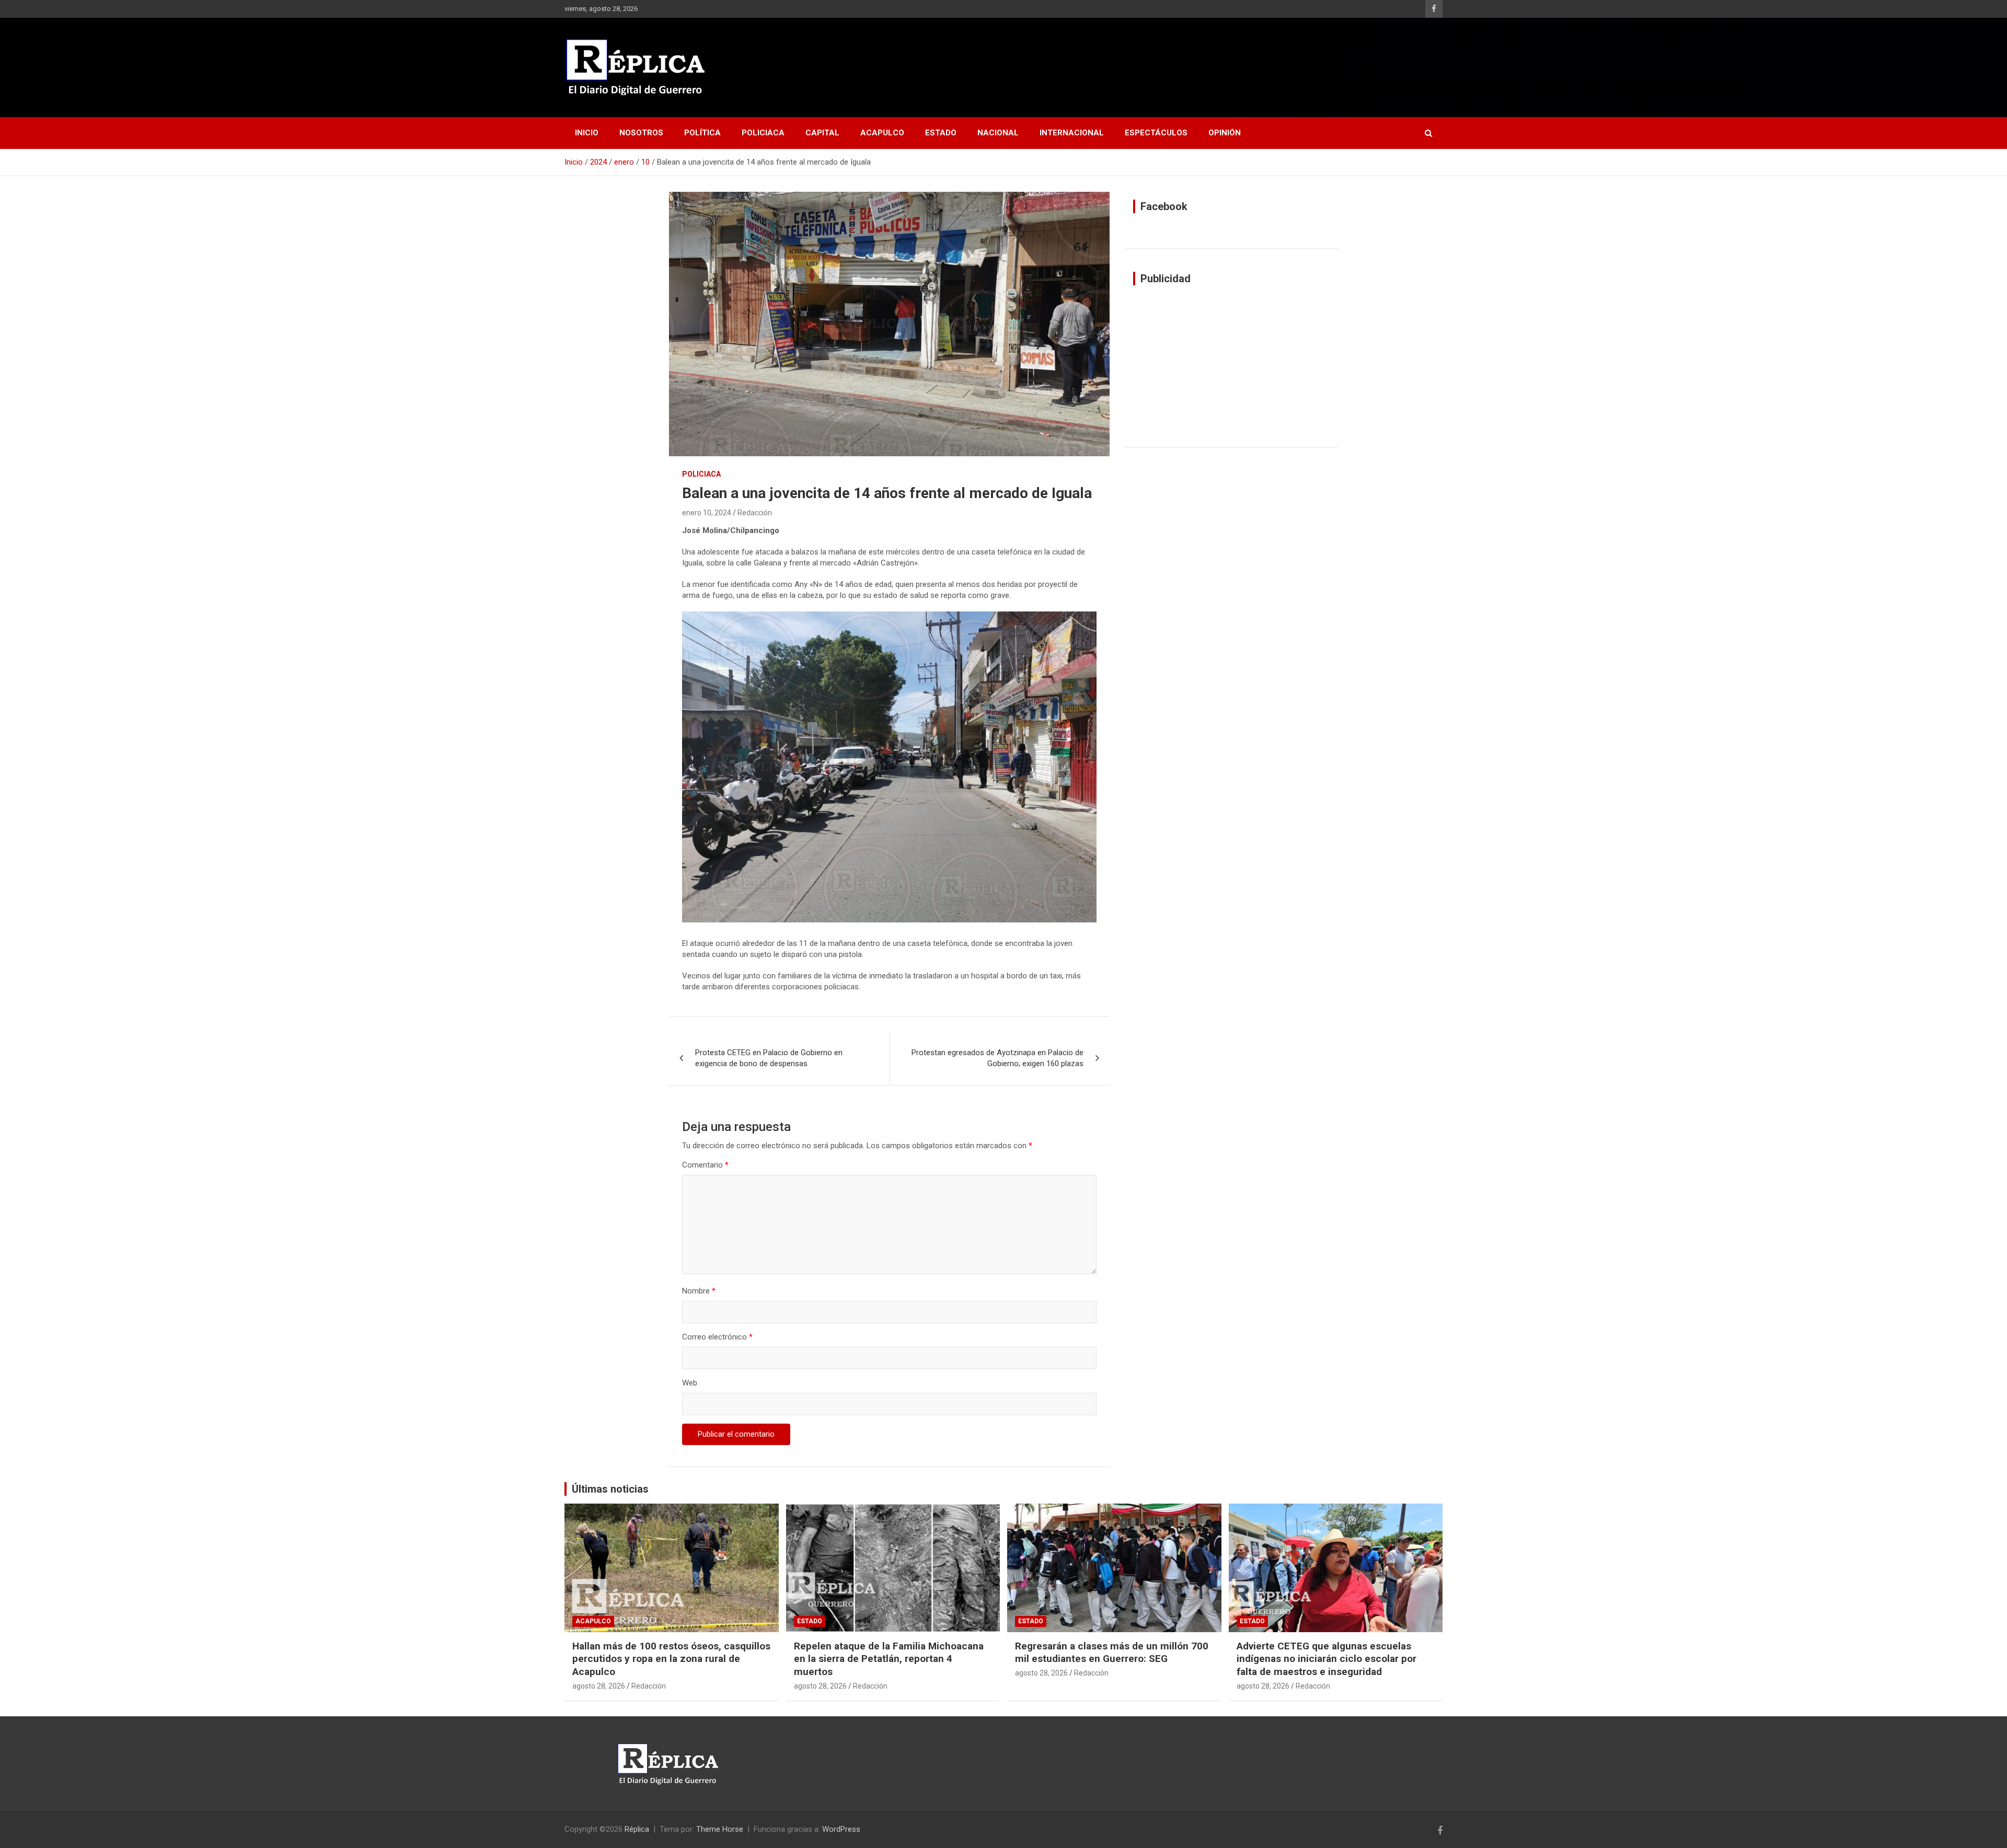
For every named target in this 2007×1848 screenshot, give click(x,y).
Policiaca (763, 133)
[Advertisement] (1232, 366)
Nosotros (641, 133)
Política (702, 133)
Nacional (998, 133)
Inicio (587, 133)
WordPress (841, 1829)
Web (690, 1383)
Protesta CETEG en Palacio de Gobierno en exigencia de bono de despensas (769, 1058)
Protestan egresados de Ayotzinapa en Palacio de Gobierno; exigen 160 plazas (997, 1058)
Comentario (705, 1165)
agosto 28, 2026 (599, 1686)
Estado (941, 133)
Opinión (1225, 133)
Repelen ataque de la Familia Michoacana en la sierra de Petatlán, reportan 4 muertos (889, 1659)
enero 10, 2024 (707, 513)
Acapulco (882, 133)
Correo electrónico (717, 1337)
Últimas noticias (610, 1489)
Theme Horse (720, 1829)
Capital (822, 133)
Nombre (699, 1291)
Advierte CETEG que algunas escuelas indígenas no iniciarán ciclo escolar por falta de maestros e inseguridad (1327, 1659)
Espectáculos (1156, 133)
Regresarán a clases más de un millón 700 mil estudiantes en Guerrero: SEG (1112, 1653)
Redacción (755, 513)
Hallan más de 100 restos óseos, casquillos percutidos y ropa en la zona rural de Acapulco (671, 1659)
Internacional (1072, 133)
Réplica (637, 1829)
